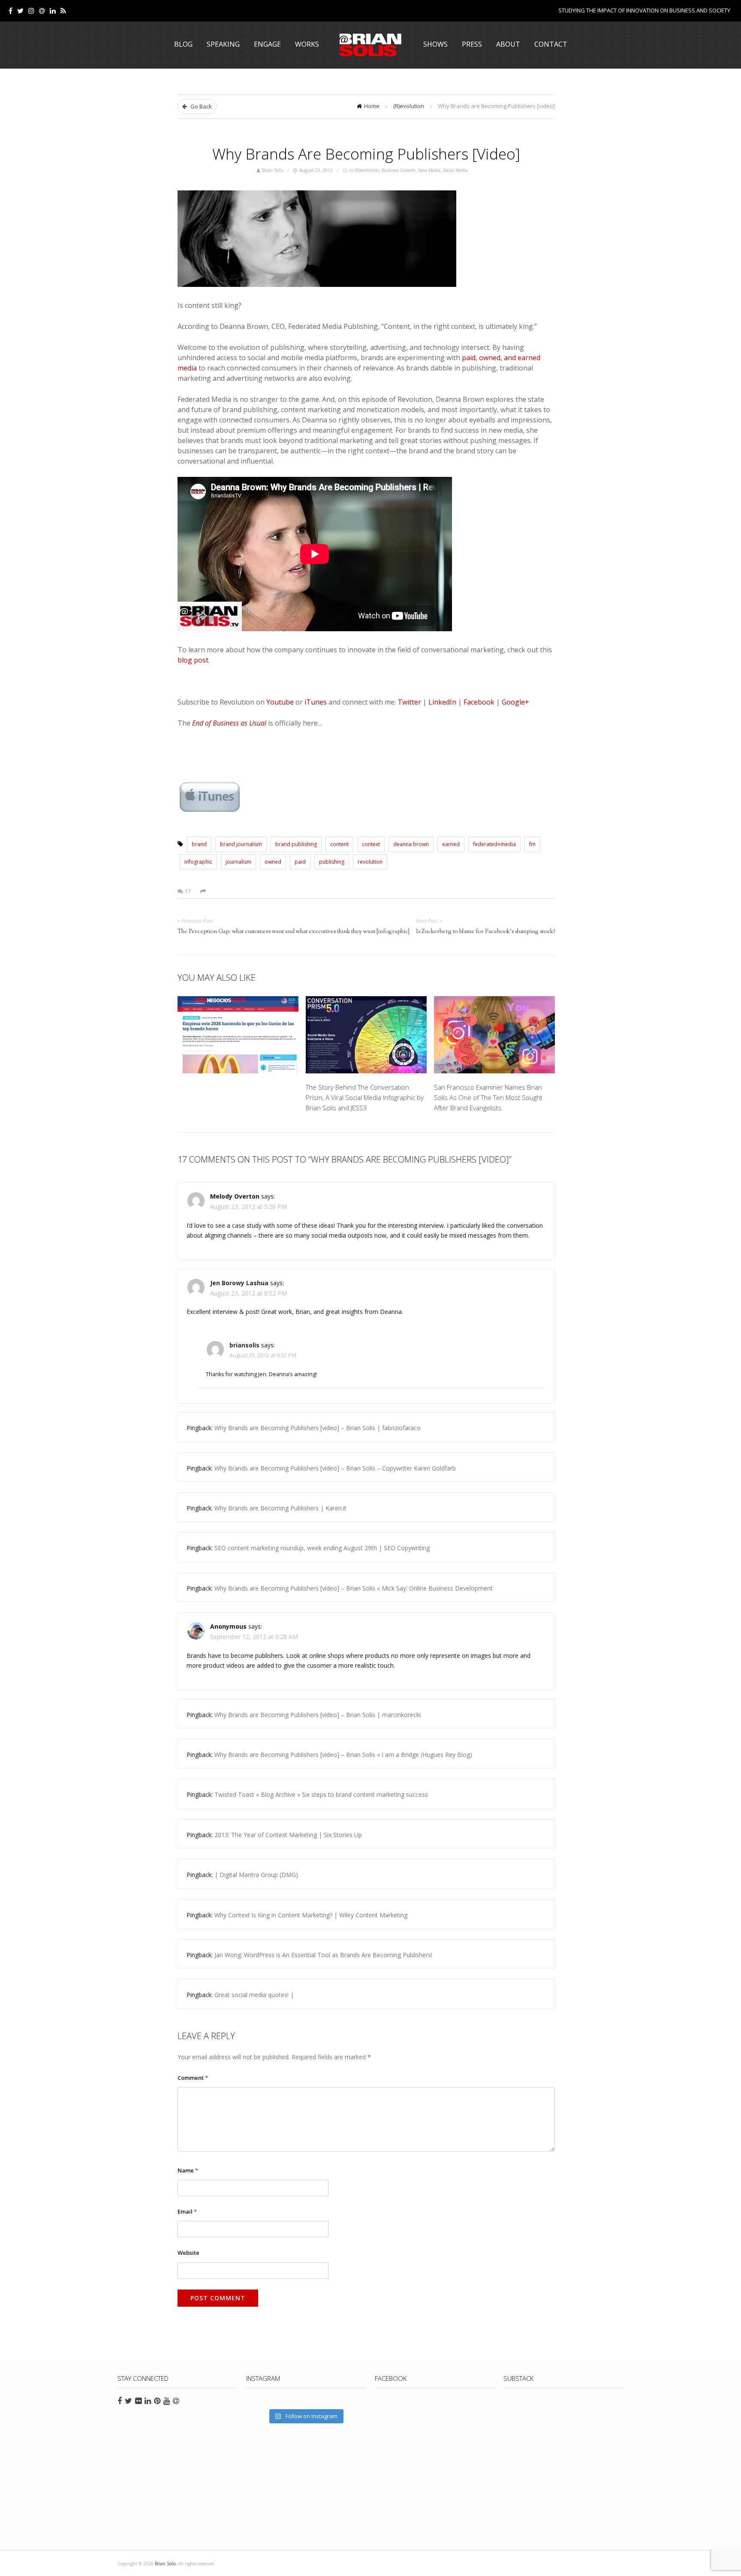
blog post (193, 660)
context (371, 844)
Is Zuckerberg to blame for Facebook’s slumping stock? (485, 932)
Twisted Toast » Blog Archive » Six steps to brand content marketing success (321, 1794)
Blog (183, 44)
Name (188, 2170)
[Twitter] (20, 11)
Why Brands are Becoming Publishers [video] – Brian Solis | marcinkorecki (318, 1715)
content (339, 844)
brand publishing (296, 844)
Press (472, 44)
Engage (267, 44)
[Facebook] (11, 11)
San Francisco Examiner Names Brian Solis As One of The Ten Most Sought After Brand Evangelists (488, 1097)
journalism (238, 862)
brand (199, 844)
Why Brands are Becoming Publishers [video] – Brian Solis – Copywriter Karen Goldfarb (335, 1468)
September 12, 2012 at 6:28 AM (254, 1637)
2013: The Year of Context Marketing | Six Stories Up (288, 1835)
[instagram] (31, 11)
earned (451, 844)
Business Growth (399, 170)
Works (307, 44)
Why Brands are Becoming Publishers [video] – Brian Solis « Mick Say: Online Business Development (354, 1588)
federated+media (494, 844)
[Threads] (42, 11)
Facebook (479, 702)
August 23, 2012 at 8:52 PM (249, 1293)
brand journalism (241, 844)
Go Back (200, 106)
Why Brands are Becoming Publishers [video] (366, 154)
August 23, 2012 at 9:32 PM (263, 1355)
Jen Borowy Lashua (239, 1283)
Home (372, 106)
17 (187, 891)
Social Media (455, 170)
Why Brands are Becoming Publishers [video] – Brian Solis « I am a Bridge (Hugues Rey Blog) (343, 1755)
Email (187, 2211)
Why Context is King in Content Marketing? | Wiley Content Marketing (311, 1915)
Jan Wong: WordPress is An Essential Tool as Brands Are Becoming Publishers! (323, 1955)
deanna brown (411, 844)
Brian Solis (370, 45)
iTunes (316, 702)
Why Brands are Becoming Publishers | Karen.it (280, 1508)
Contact (551, 44)
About (508, 44)
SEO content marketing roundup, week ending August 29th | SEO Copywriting (322, 1548)
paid (300, 862)
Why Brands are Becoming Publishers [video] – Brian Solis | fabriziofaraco (318, 1428)
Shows (435, 44)
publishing (332, 862)
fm (532, 844)
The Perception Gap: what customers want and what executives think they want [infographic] (294, 932)
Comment (193, 2078)
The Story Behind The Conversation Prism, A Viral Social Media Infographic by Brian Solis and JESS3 (365, 1097)
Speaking (223, 44)
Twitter (409, 702)
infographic (198, 862)
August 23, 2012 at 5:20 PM (249, 1207)
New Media (429, 170)
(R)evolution (409, 106)
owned (273, 862)
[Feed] (63, 11)
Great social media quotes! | (254, 1995)
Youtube (280, 702)
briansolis (244, 1345)
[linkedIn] (53, 11)
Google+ (515, 702)
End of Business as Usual (229, 723)
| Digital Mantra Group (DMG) (256, 1875)
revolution (370, 862)
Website (188, 2253)
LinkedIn (442, 702)
